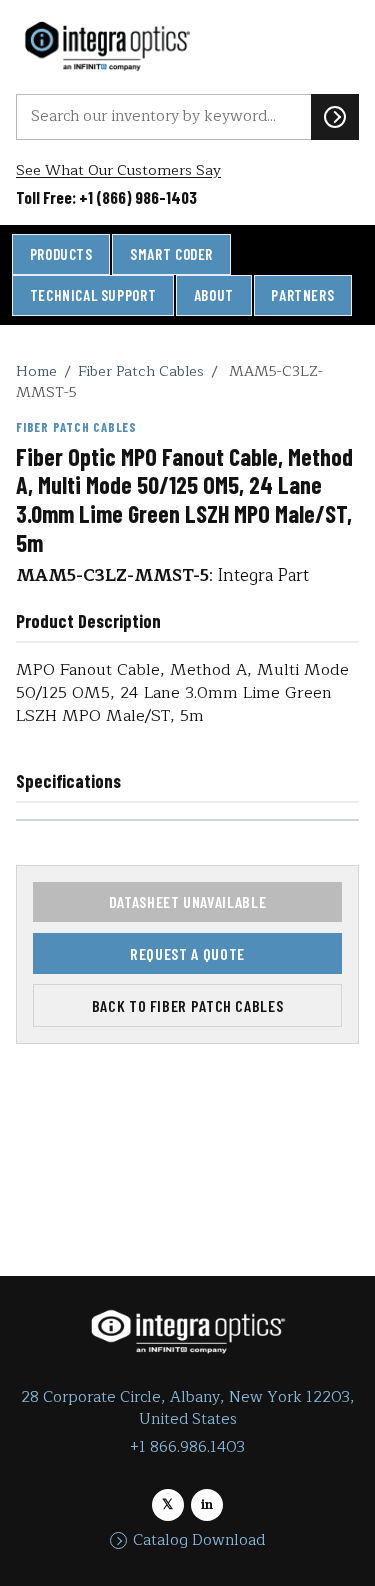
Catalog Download (199, 1541)
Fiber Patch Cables (141, 371)
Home (36, 371)
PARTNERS (302, 295)
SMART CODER (171, 254)
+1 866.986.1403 (187, 1447)
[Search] (335, 117)
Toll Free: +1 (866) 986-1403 (106, 197)
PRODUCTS (61, 254)
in (207, 1504)
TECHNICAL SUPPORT (93, 295)
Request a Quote (187, 953)
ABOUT (214, 295)
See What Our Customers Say (118, 170)
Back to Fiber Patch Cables (188, 1005)
